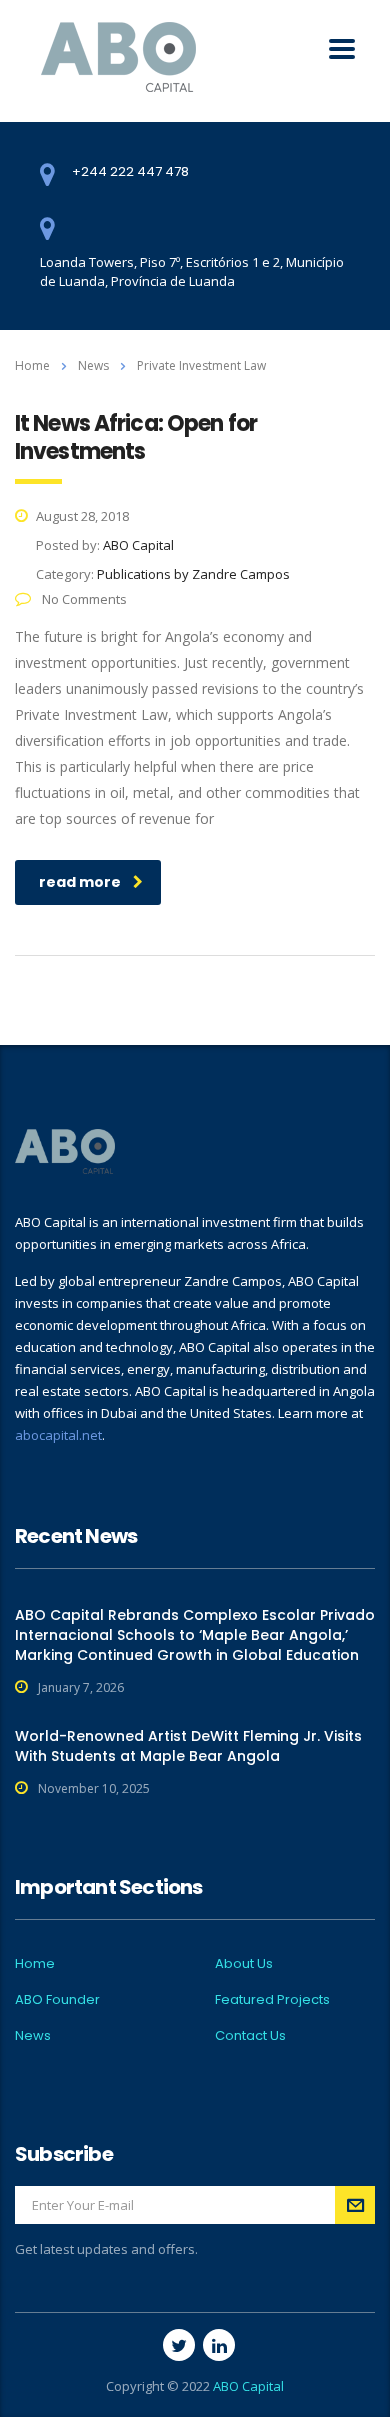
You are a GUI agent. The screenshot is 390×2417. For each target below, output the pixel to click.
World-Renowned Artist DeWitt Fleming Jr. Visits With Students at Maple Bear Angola (188, 1746)
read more (80, 882)
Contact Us (250, 2036)
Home (32, 365)
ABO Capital (248, 2386)
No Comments (83, 599)
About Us (244, 1964)
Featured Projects (272, 2000)
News (33, 2036)
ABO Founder (57, 2000)
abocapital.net (58, 1435)
